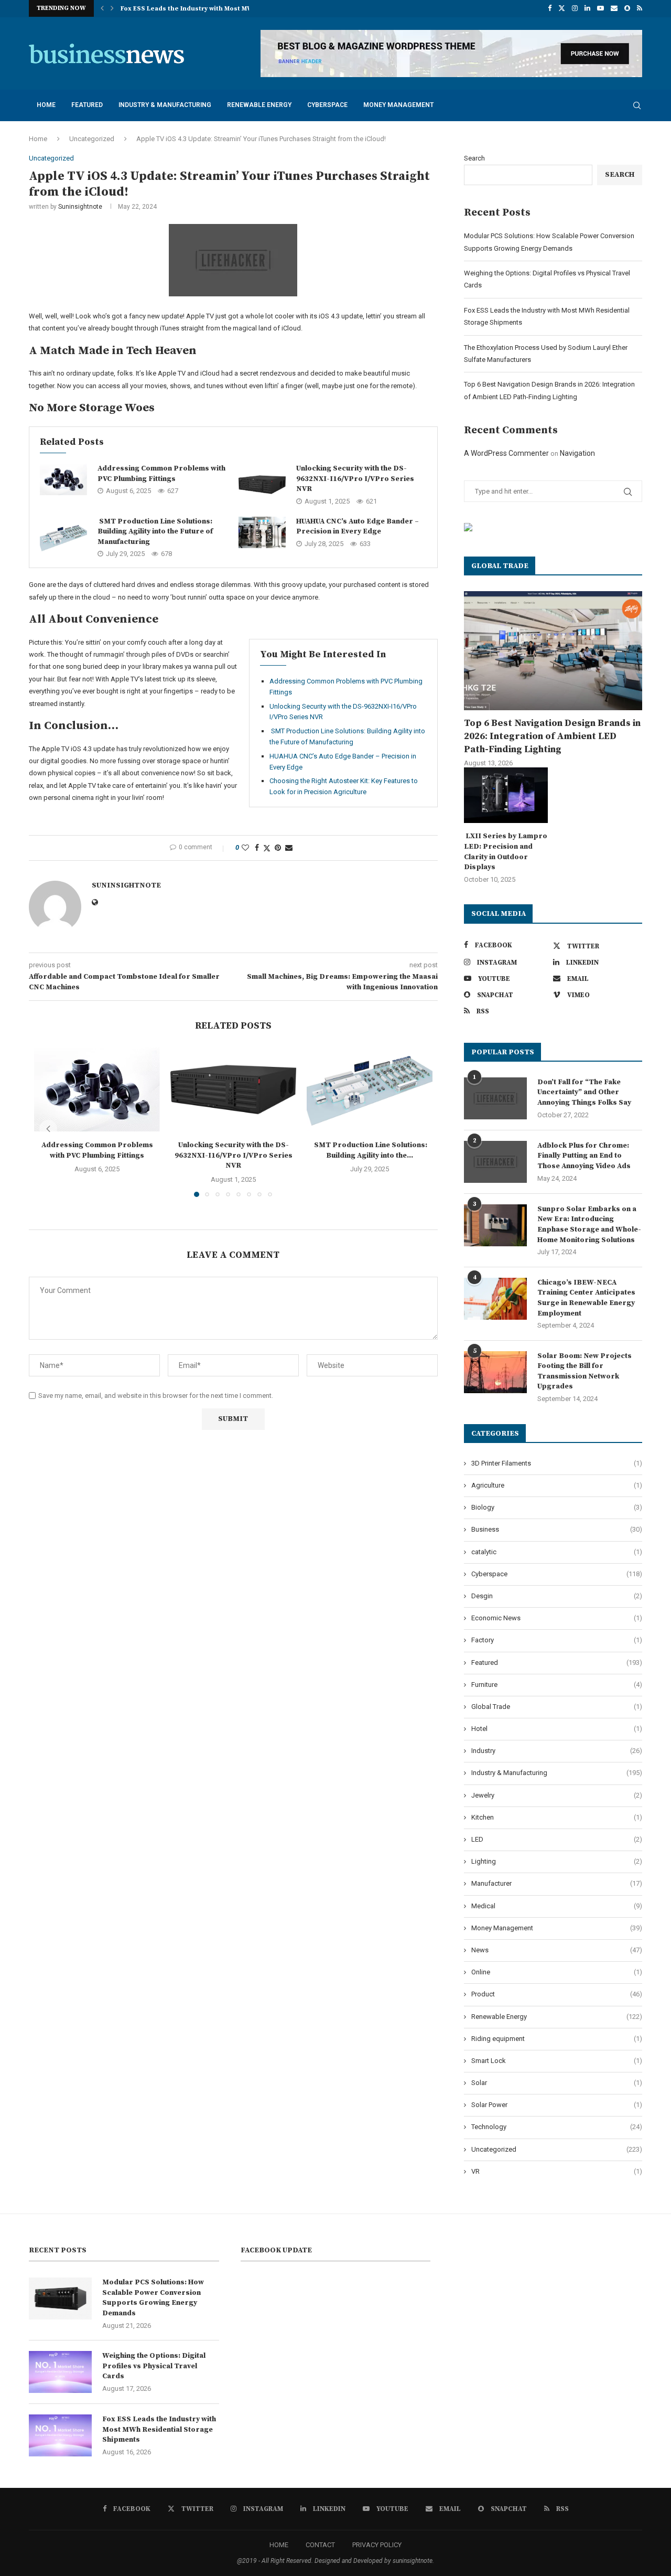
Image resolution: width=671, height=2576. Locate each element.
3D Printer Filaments (557, 1463)
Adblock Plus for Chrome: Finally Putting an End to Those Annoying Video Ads (584, 1156)
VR (557, 2171)
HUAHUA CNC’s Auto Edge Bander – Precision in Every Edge (358, 527)
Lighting (557, 1861)
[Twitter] (562, 8)
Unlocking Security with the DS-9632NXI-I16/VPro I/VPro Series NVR (355, 479)
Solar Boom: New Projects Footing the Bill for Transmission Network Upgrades (585, 1371)
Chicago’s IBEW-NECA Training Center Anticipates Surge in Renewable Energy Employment (586, 1298)
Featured (87, 105)
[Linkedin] (587, 8)
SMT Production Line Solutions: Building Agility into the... (370, 1150)
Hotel (557, 1729)
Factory (557, 1640)
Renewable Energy (259, 105)
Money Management (398, 105)
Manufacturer (557, 1883)
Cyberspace (327, 105)
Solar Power (557, 2105)
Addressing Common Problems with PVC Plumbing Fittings (161, 474)
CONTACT (320, 2545)
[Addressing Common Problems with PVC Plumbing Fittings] (63, 479)
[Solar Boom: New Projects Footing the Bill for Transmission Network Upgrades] (495, 1372)
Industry (557, 1751)
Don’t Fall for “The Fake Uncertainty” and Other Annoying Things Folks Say (584, 1092)
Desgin (557, 1596)
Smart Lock (557, 2061)
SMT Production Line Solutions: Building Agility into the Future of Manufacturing (155, 532)
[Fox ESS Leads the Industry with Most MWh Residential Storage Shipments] (60, 2435)
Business (557, 1529)
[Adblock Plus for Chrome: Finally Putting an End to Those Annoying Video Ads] (495, 1162)
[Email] (614, 8)
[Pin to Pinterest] (278, 848)
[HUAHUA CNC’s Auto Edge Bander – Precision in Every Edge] (262, 532)
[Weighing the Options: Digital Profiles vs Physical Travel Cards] (60, 2372)
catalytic (557, 1552)
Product (557, 1994)
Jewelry (557, 1795)
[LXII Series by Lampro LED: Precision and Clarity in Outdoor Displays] (506, 795)
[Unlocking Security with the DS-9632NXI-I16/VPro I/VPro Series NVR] (262, 485)
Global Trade (557, 1707)
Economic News (557, 1618)
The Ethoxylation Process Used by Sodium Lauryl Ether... (212, 10)
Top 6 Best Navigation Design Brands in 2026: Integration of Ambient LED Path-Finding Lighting (552, 736)
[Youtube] (600, 8)
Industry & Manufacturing (165, 105)
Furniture (557, 1685)
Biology (557, 1507)
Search (474, 158)
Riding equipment (557, 2039)
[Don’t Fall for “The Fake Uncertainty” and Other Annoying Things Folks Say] (495, 1098)
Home (46, 105)
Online (557, 1972)
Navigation (577, 453)
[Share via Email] (289, 848)
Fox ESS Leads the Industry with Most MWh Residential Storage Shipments (159, 2429)
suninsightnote (80, 207)
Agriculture (557, 1485)
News (557, 1950)
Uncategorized (92, 139)
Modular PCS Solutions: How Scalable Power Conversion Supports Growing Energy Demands (153, 2298)
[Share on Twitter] (267, 848)
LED (557, 1839)
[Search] (637, 105)
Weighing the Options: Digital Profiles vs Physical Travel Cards (154, 2366)
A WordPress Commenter (506, 453)
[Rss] (640, 8)
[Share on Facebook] (257, 848)
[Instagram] (575, 8)
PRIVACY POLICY (377, 2545)
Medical (557, 1906)
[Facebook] (550, 8)
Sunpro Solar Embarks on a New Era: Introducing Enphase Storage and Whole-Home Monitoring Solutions (589, 1225)
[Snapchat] (627, 8)
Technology (557, 2127)
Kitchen (557, 1817)
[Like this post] (245, 848)
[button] (102, 8)
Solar (557, 2083)
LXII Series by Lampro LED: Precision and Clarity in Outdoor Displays (506, 852)
